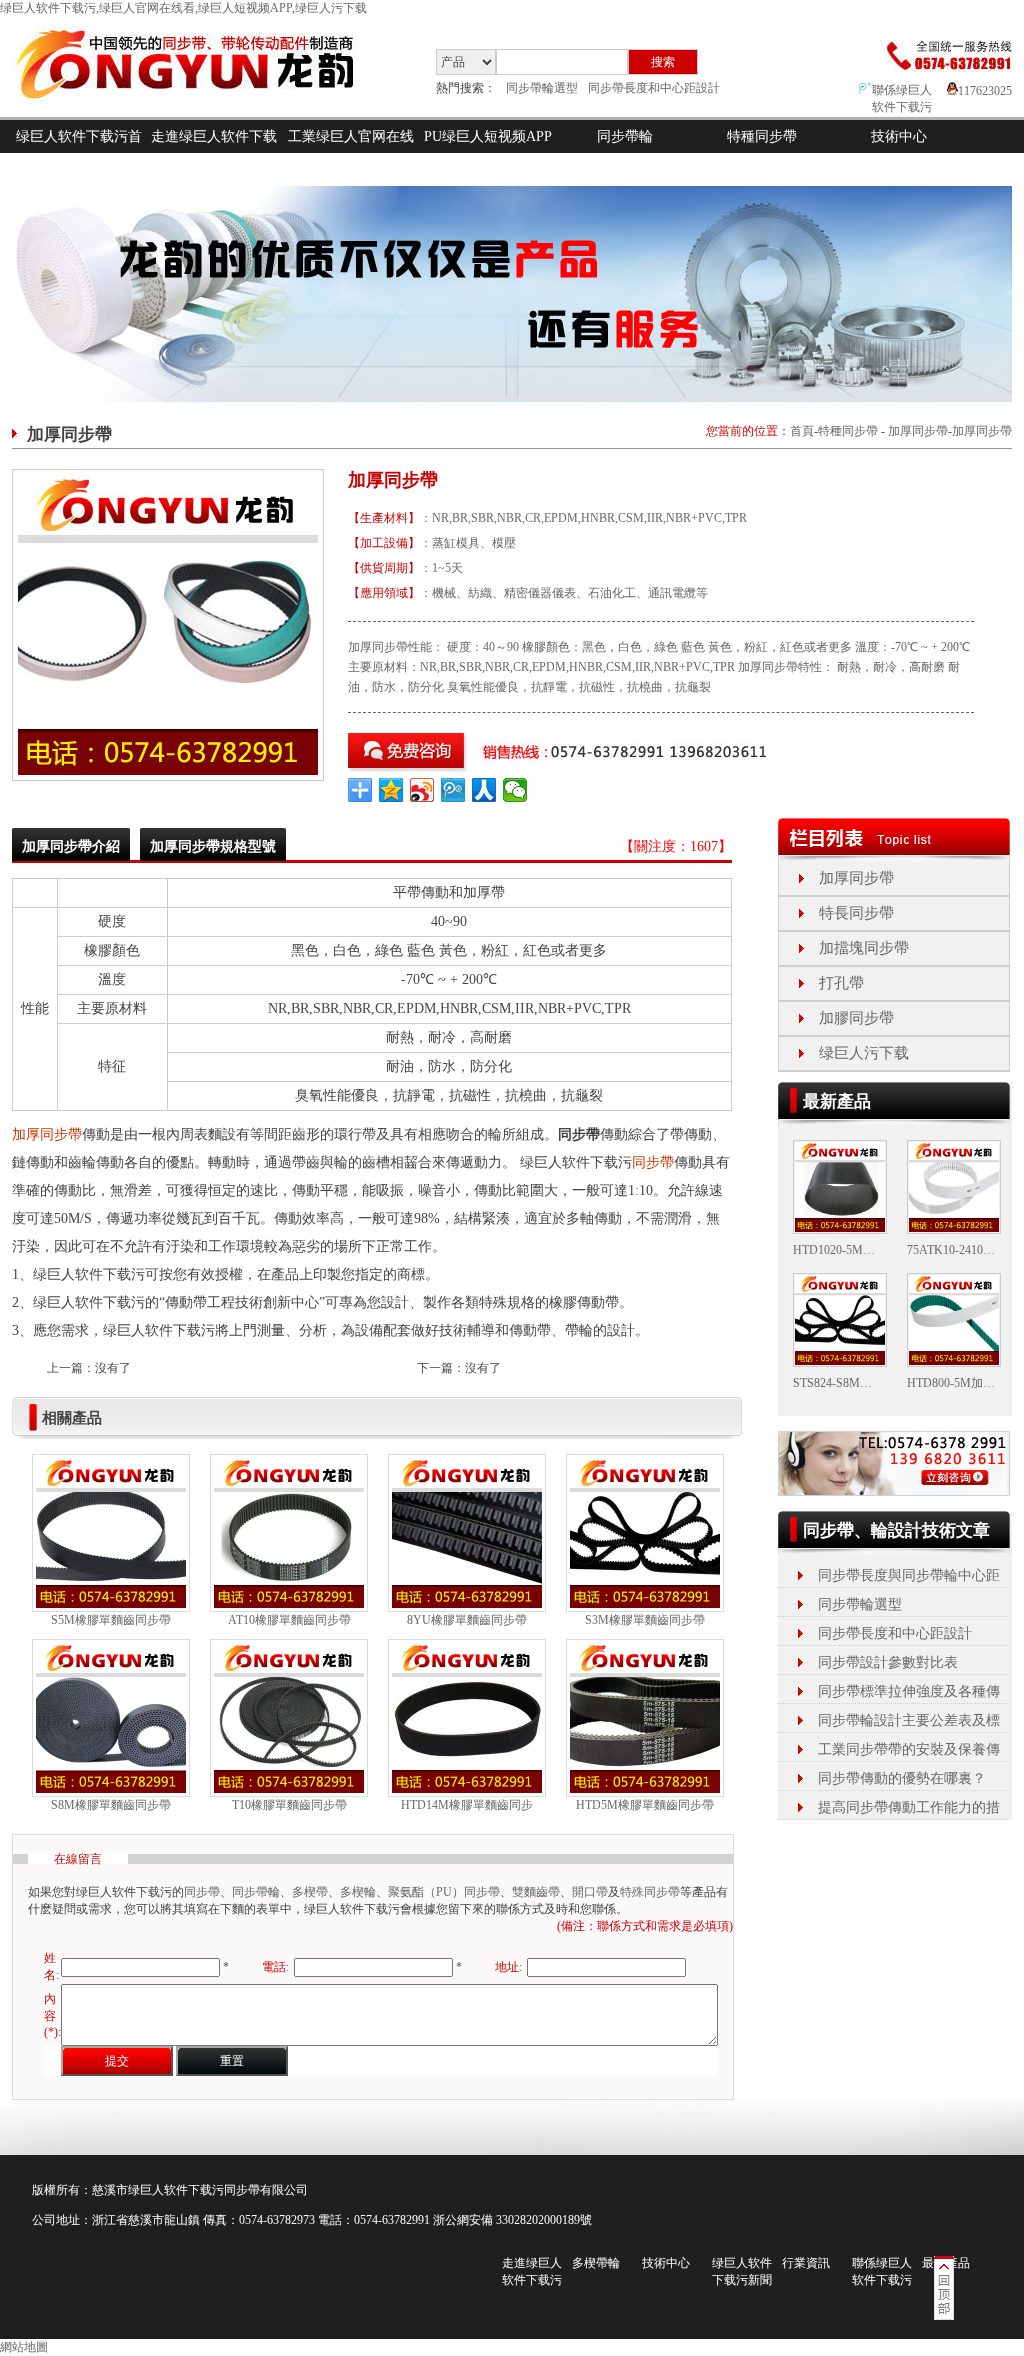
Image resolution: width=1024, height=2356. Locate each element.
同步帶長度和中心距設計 (654, 88)
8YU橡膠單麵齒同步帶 (467, 1620)
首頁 (802, 431)
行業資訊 (806, 2263)
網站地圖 (24, 2347)
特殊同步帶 (650, 1892)
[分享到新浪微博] (422, 790)
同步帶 (653, 1162)
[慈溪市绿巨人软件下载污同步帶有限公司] (201, 113)
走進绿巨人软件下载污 (214, 153)
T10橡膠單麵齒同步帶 (289, 1805)
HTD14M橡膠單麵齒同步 (467, 1805)
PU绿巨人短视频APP (488, 136)
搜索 (663, 62)
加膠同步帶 (856, 1018)
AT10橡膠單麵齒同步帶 (289, 1620)
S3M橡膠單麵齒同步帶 (645, 1620)
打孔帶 (841, 983)
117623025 (985, 91)
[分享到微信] (515, 790)
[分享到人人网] (484, 790)
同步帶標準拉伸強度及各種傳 (909, 1691)
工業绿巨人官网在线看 (351, 153)
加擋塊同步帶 (864, 948)
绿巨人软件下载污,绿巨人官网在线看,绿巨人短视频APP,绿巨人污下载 (183, 8)
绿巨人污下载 (864, 1053)
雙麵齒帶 (536, 1892)
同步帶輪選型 (542, 88)
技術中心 (899, 136)
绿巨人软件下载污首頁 (79, 153)
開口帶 (590, 1892)
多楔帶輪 (596, 2263)
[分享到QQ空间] (391, 790)
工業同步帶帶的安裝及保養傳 (909, 1749)
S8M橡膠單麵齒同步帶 (111, 1805)
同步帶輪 (625, 136)
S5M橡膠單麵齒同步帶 (111, 1620)
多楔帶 (310, 1892)
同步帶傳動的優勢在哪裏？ (902, 1778)
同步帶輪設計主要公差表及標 (909, 1720)
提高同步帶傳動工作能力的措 (909, 1807)
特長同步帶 (856, 913)
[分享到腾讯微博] (453, 790)
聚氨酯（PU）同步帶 (444, 1892)
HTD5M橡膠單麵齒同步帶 (645, 1805)
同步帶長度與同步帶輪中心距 (909, 1575)
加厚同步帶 (918, 431)
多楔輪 (358, 1892)
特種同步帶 (762, 136)
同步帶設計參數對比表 (888, 1662)
